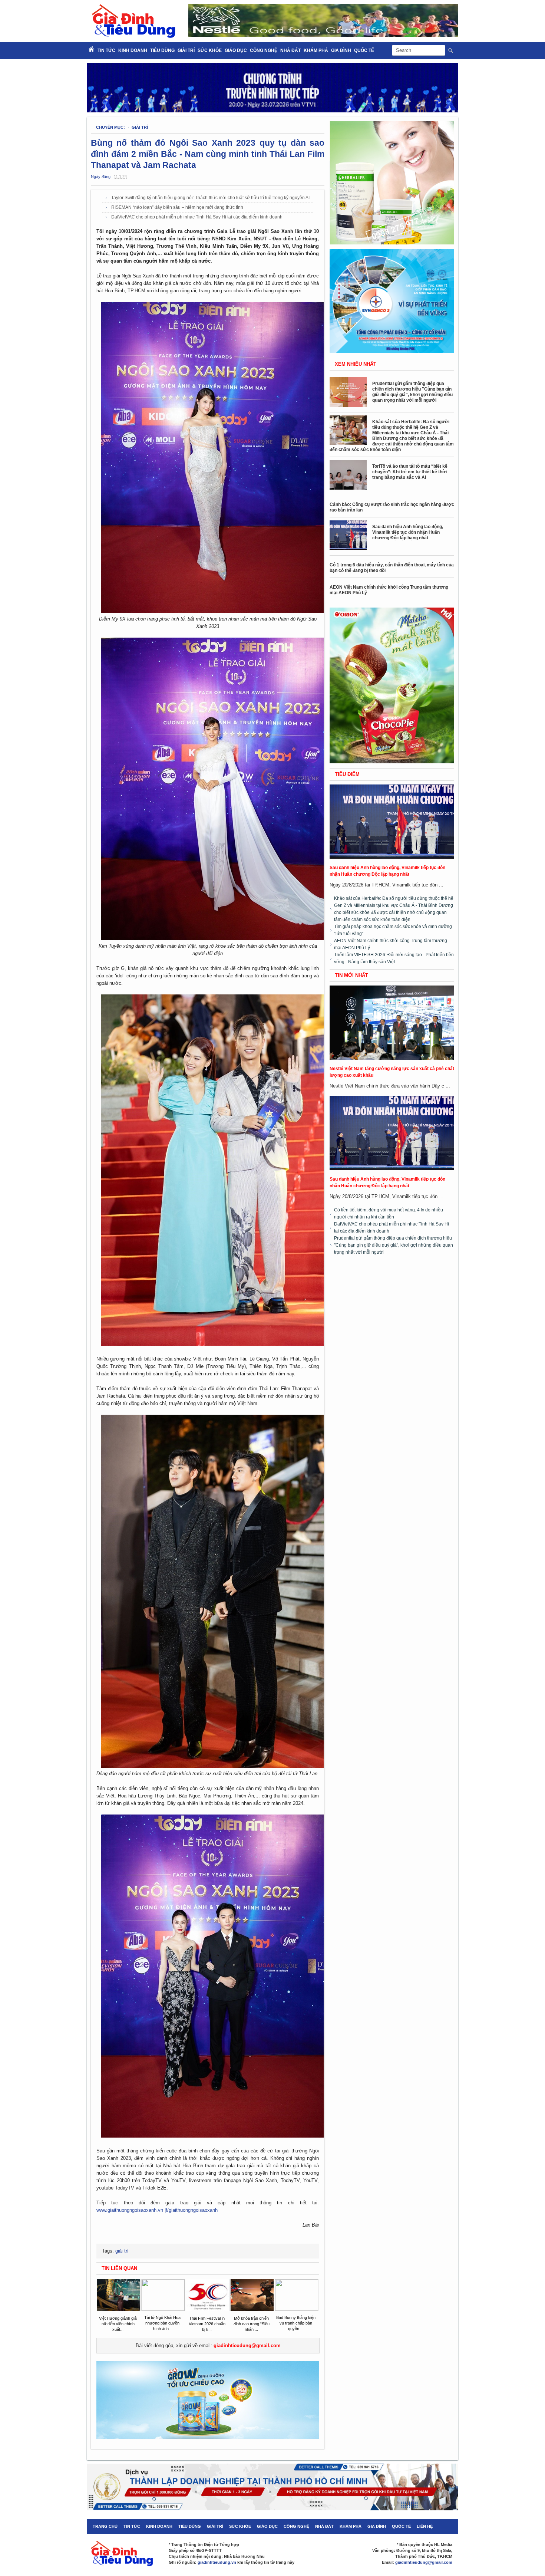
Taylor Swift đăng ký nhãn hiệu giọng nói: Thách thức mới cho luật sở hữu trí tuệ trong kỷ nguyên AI (210, 198)
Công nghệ (264, 50)
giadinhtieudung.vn (217, 2562)
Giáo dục (236, 50)
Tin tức (132, 2526)
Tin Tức (106, 50)
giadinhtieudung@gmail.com (247, 2345)
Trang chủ (105, 2526)
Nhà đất (290, 50)
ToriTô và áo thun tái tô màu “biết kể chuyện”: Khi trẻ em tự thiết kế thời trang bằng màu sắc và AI (410, 472)
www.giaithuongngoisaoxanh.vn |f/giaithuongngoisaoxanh (157, 2210)
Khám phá (316, 50)
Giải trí (186, 50)
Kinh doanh (133, 50)
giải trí (140, 127)
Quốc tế (364, 50)
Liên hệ (425, 2526)
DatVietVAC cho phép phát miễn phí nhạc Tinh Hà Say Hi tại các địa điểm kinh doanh (197, 217)
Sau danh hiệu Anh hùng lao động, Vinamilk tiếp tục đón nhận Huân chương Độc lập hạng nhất (408, 532)
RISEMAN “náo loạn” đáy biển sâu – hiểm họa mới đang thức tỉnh (177, 207)
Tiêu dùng (162, 50)
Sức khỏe (210, 50)
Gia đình (341, 50)
